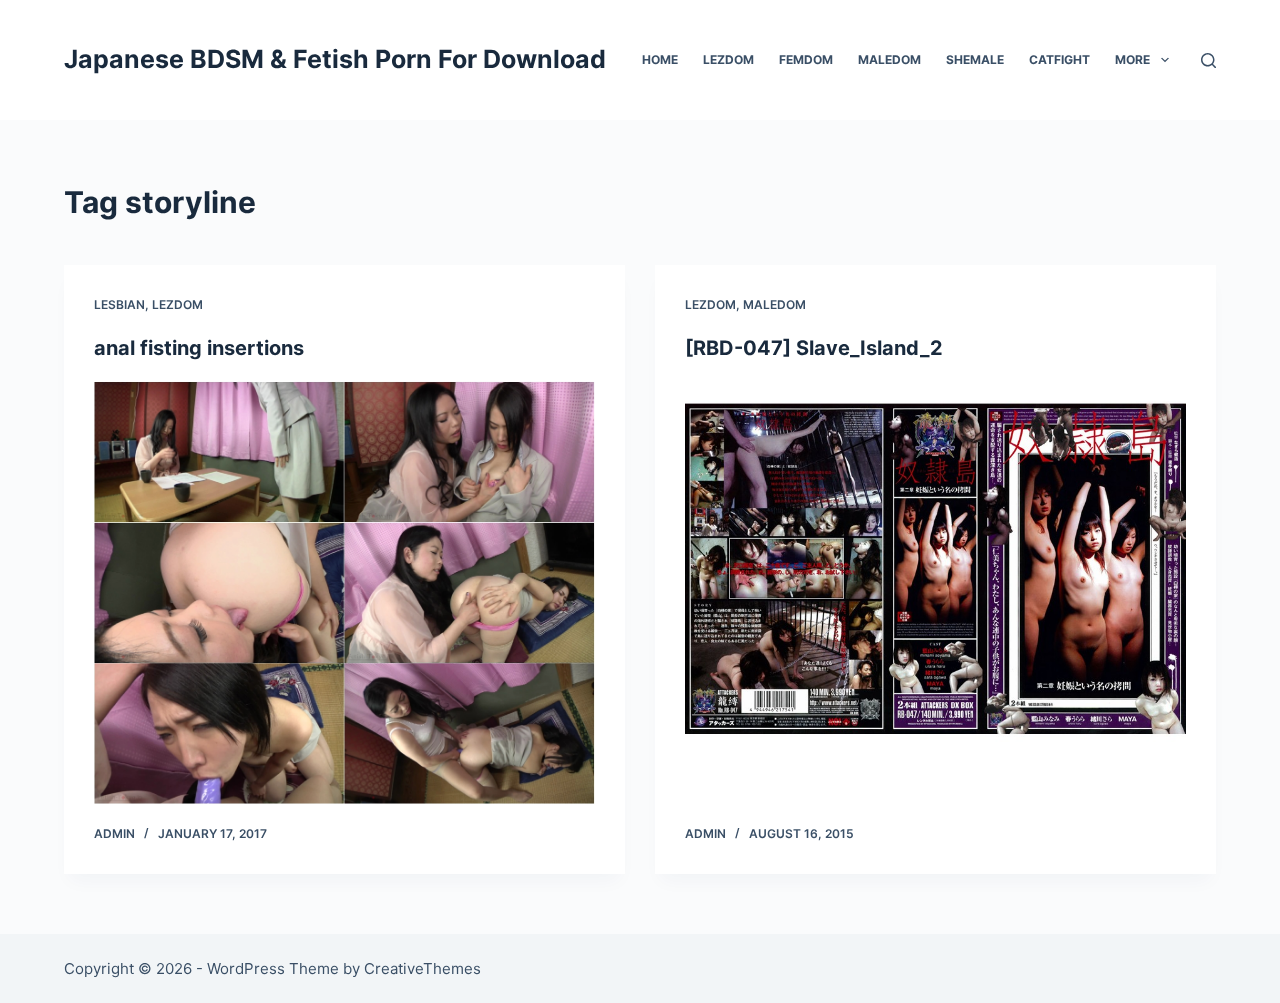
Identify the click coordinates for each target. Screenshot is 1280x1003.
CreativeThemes (422, 968)
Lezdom (728, 59)
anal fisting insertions (199, 348)
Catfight (1059, 59)
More (1132, 59)
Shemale (975, 59)
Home (660, 59)
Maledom (889, 59)
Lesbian (119, 304)
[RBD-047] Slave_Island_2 (814, 348)
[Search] (1208, 60)
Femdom (806, 59)
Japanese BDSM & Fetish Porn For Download (335, 59)
